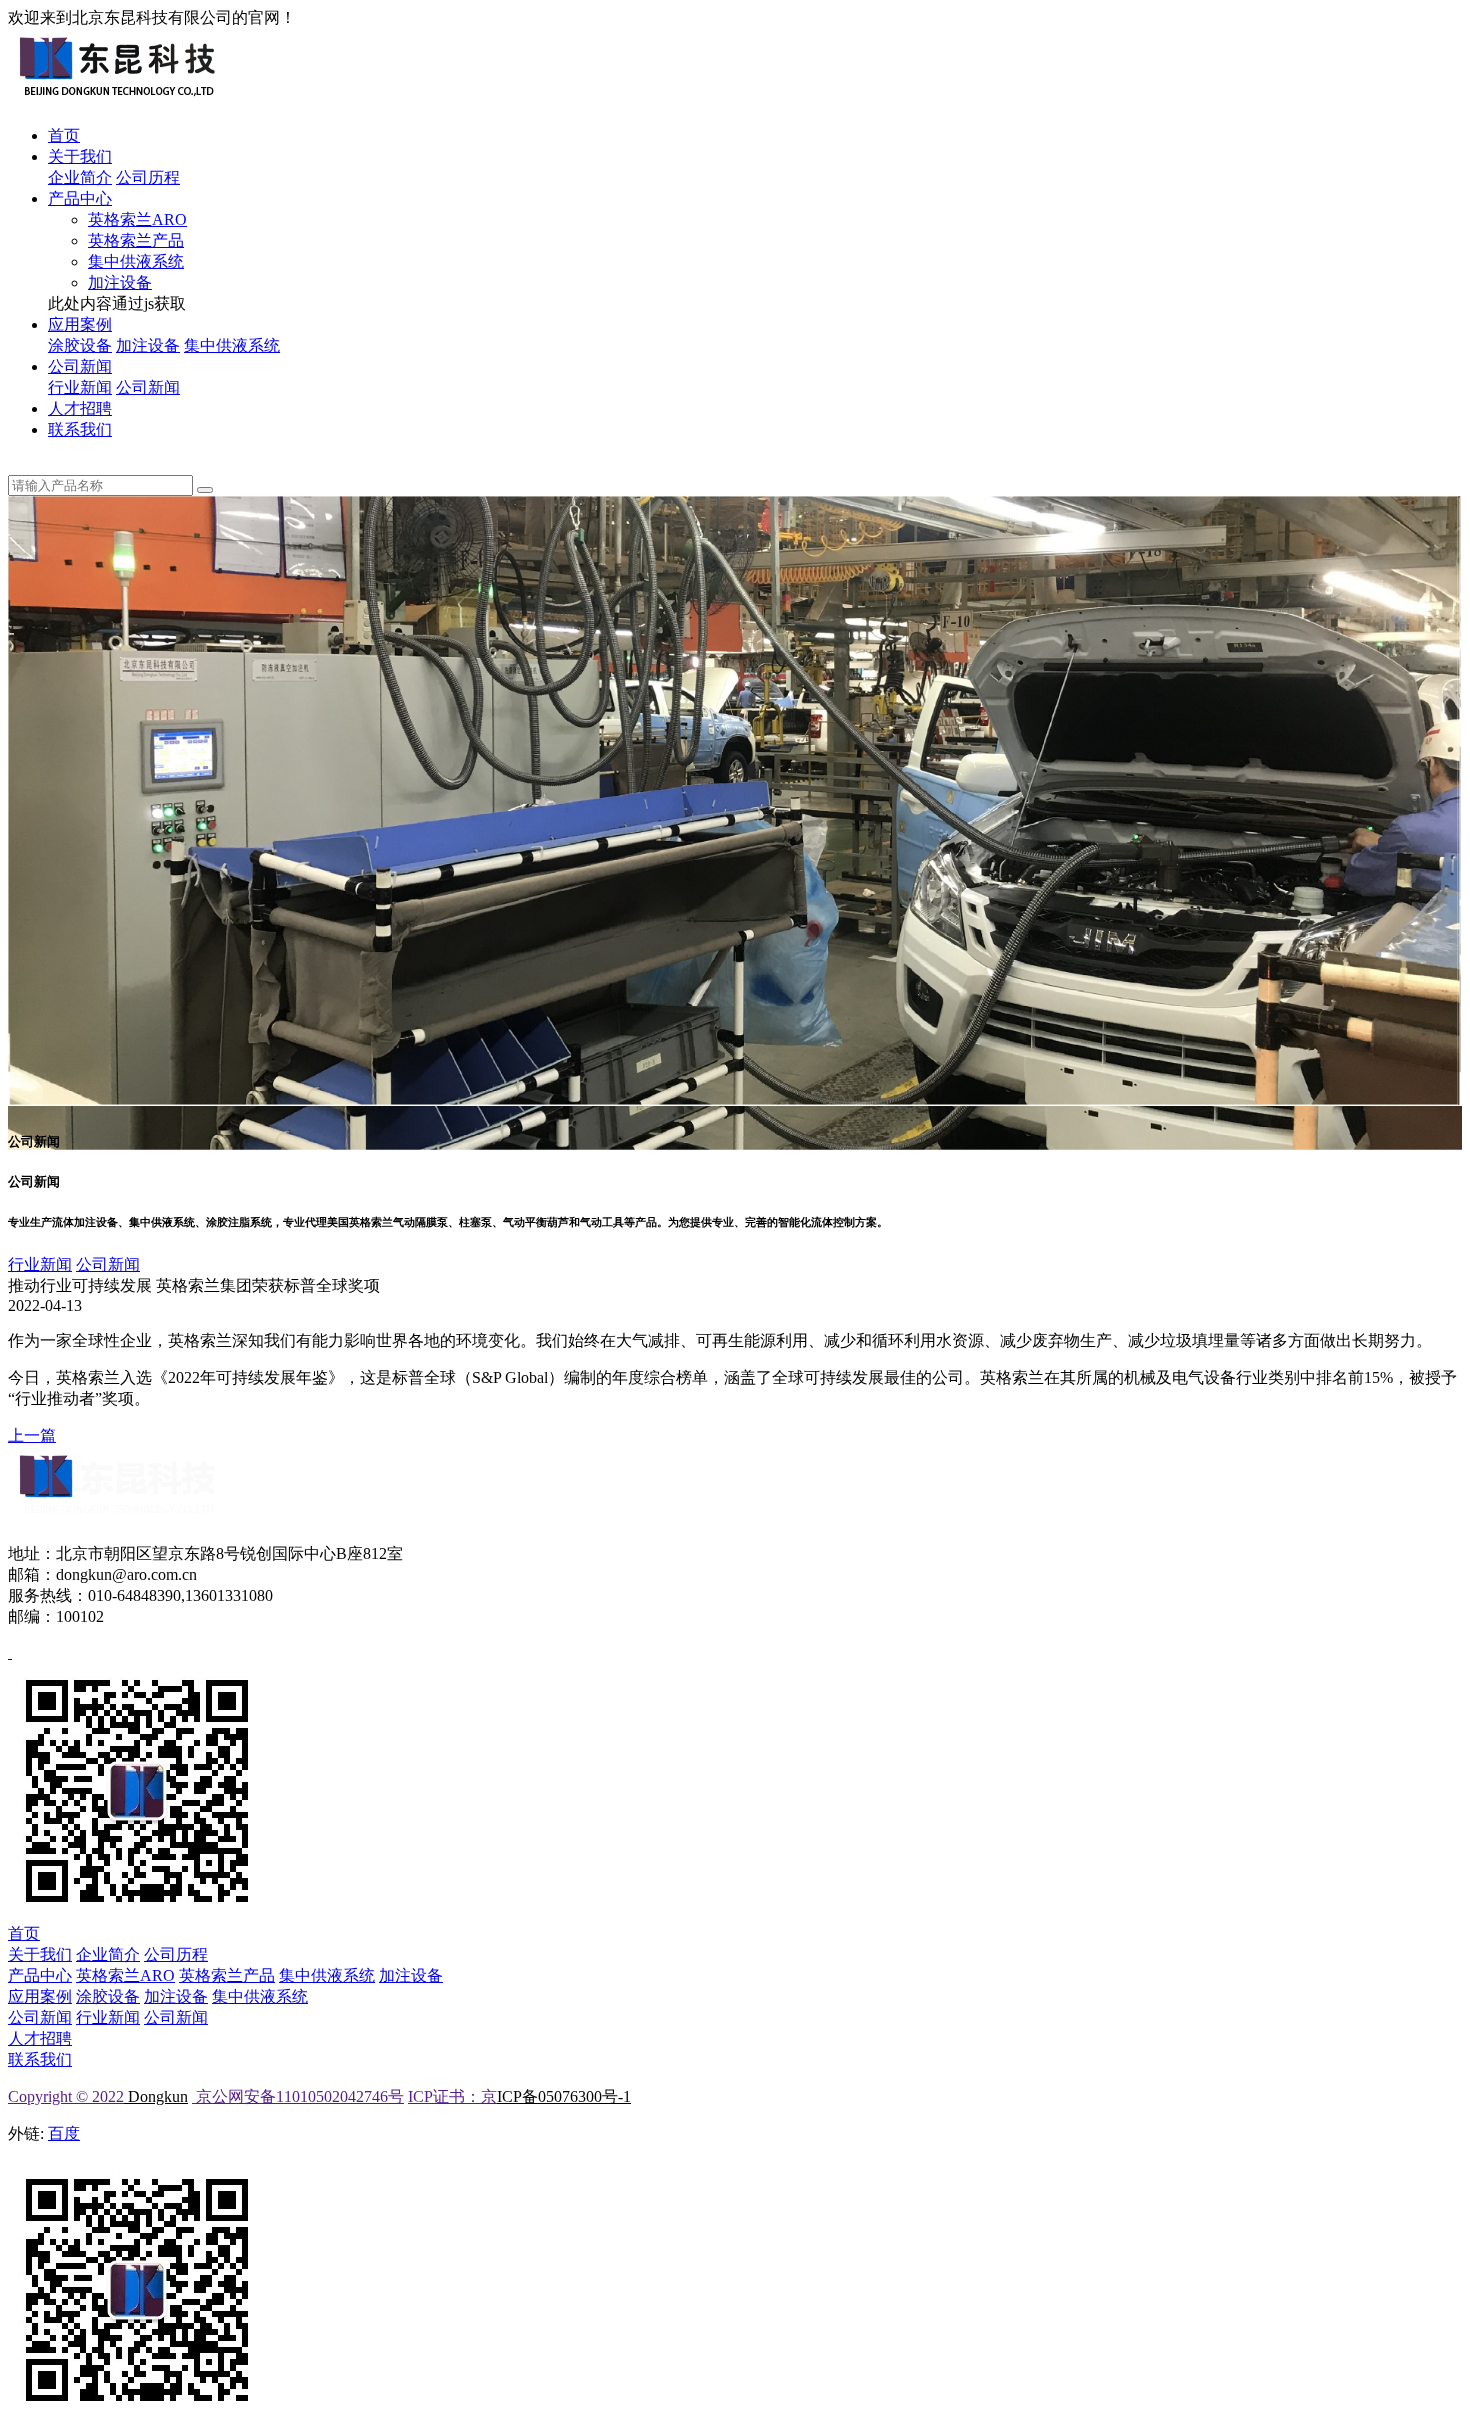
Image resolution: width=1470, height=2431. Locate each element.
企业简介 (80, 177)
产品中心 (80, 198)
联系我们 (80, 429)
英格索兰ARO (137, 219)
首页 (64, 135)
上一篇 (32, 1435)
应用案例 (80, 324)
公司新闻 (80, 366)
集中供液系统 (136, 261)
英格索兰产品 (136, 240)
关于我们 (80, 156)
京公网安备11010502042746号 (298, 2096)
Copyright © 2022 (66, 2096)
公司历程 (148, 177)
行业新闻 (80, 387)
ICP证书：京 (452, 2096)
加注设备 (120, 282)
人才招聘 (80, 408)
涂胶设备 (80, 345)
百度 (64, 2133)
